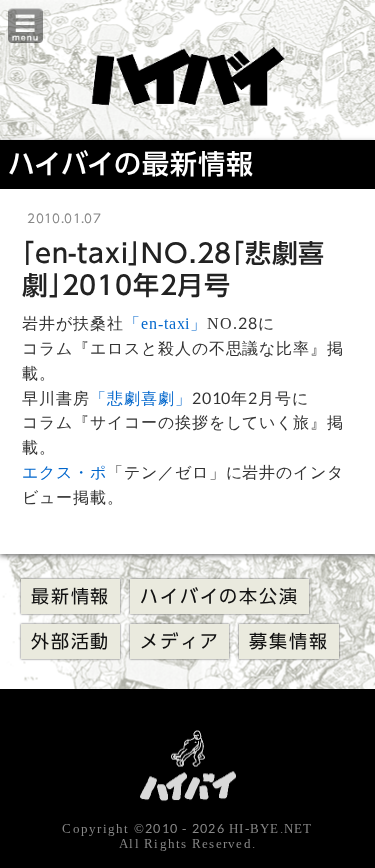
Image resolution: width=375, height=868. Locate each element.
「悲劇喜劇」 (141, 398)
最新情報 (70, 596)
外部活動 (70, 641)
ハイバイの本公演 (219, 596)
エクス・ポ (64, 472)
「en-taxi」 (166, 323)
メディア (179, 641)
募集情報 (288, 641)
